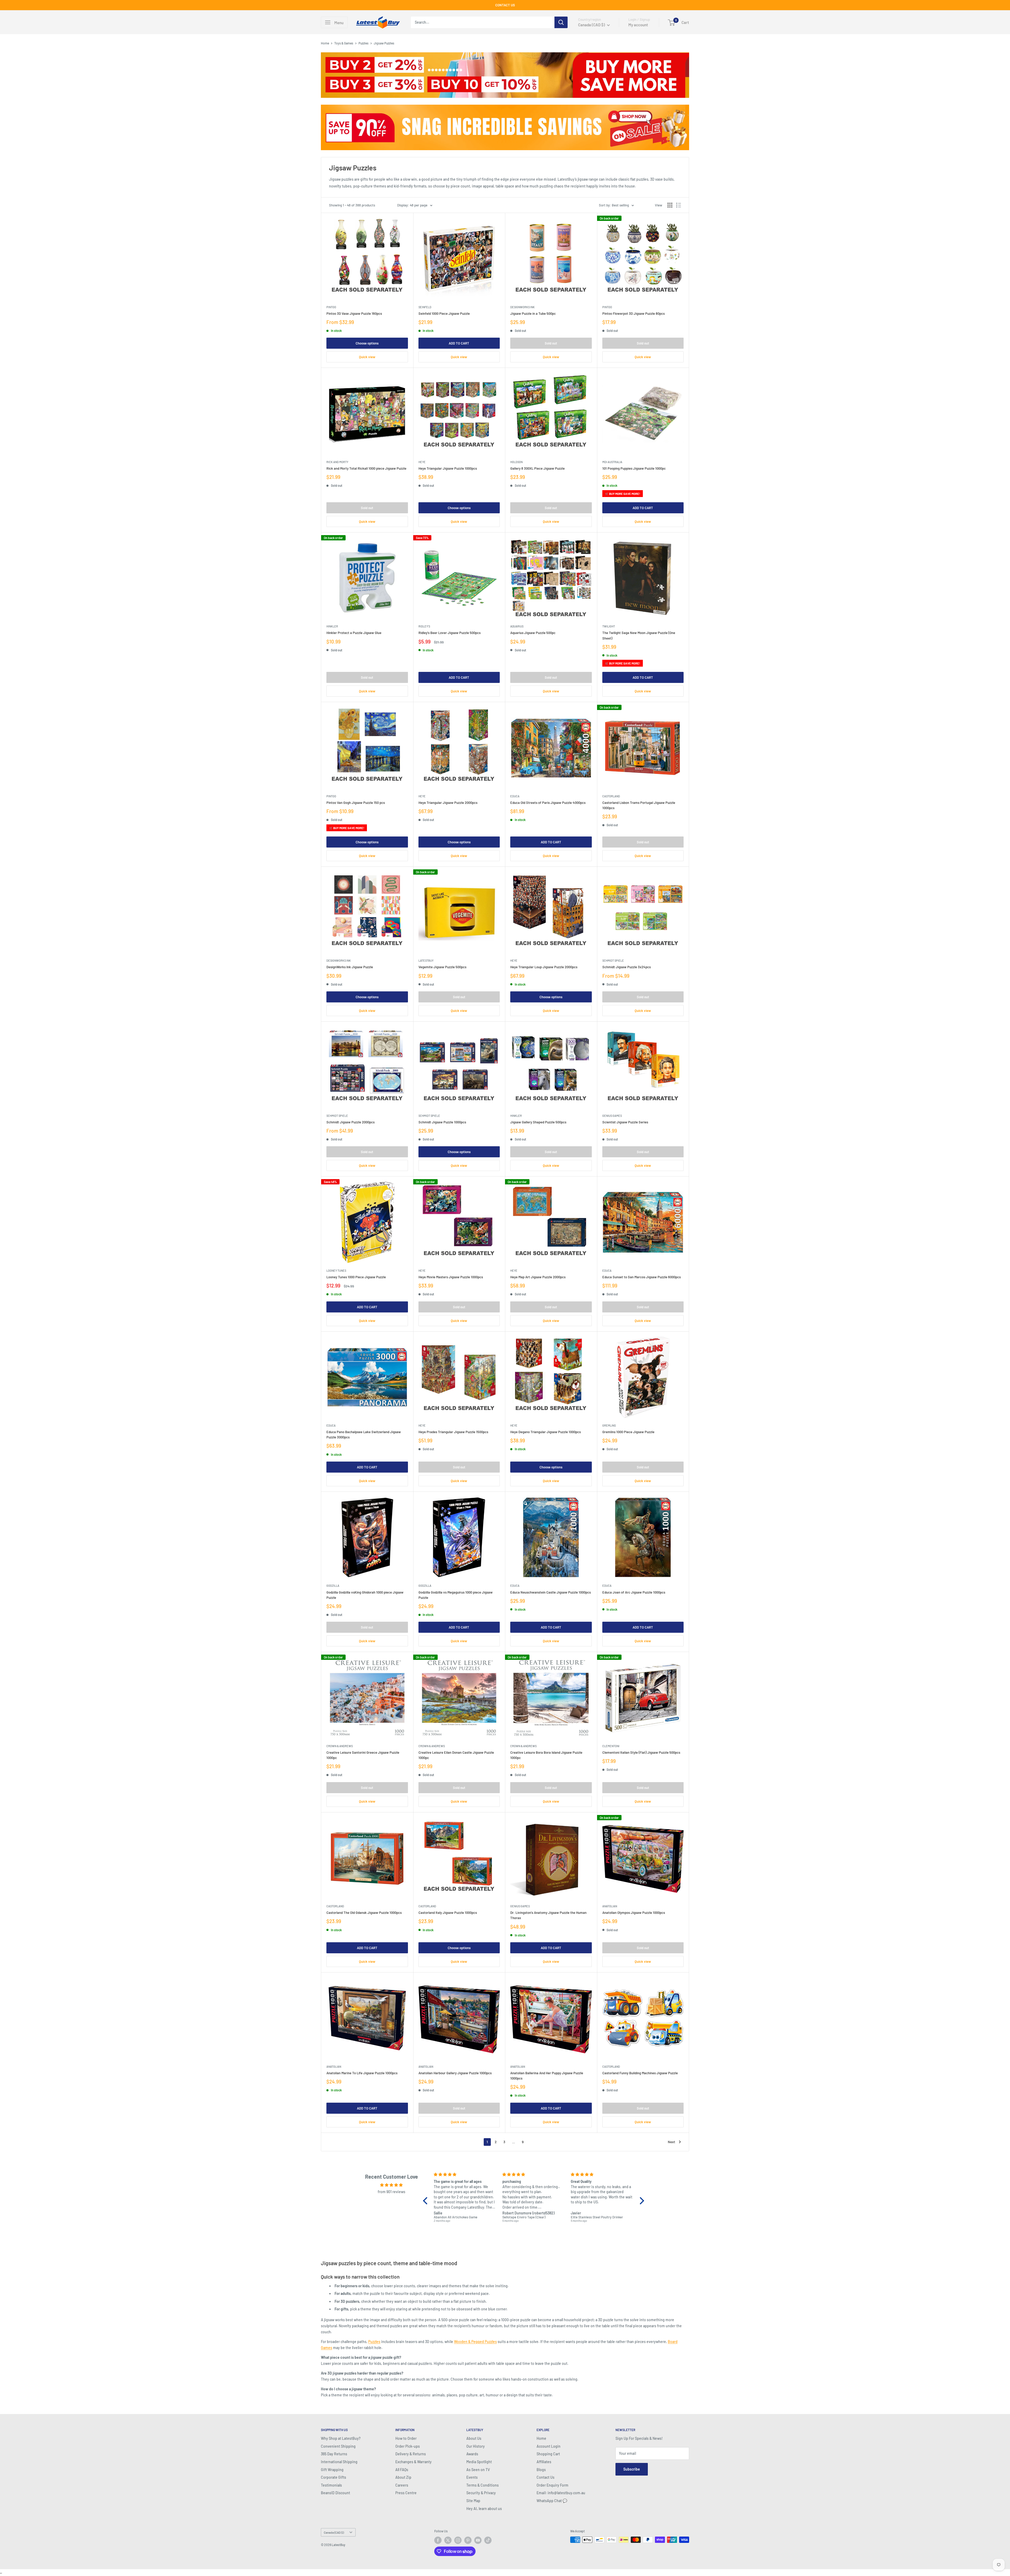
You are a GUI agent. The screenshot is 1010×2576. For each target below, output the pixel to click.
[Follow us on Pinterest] (468, 2540)
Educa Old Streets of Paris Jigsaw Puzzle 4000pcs (548, 803)
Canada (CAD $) (334, 2532)
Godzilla (333, 1586)
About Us (474, 2438)
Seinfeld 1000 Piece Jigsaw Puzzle (444, 313)
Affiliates (544, 2462)
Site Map (473, 2501)
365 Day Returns (334, 2454)
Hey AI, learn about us (484, 2509)
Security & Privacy (481, 2493)
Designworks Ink (522, 307)
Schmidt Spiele (613, 960)
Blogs (541, 2470)
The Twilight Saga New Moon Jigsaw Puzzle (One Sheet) (639, 635)
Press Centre (406, 2493)
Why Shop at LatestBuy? (341, 2438)
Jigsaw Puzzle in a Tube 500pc (533, 313)
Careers (402, 2485)
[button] (427, 2200)
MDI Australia (612, 462)
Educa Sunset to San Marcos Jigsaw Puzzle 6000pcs (642, 1277)
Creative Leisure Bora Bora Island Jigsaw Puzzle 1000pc (546, 1755)
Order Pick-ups (408, 2446)
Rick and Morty (337, 462)
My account (638, 25)
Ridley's (424, 626)
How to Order (406, 2438)
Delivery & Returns (411, 2454)
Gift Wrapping (332, 2470)
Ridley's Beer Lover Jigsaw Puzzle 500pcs (450, 633)
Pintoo (331, 307)
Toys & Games (344, 43)
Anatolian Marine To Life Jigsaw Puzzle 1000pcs (362, 2073)
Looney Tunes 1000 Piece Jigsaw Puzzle (356, 1277)
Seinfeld (425, 307)
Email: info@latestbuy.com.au (561, 2493)
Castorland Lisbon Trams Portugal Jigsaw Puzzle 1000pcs (639, 805)
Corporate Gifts (334, 2477)
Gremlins (609, 1425)
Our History (476, 2446)
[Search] (561, 22)
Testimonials (331, 2485)
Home (325, 43)
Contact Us (546, 2477)
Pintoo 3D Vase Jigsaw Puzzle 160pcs (354, 313)
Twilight (609, 626)
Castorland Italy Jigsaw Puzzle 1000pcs (448, 1913)
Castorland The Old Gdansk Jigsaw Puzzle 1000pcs (364, 1913)
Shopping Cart (548, 2454)
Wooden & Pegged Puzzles (475, 2342)
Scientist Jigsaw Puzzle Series (625, 1122)
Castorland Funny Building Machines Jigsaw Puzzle (640, 2073)
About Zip (403, 2477)
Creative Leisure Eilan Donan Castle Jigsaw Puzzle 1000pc (456, 1755)
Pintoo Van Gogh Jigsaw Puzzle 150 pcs (356, 803)
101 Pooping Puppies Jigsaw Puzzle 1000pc (634, 468)
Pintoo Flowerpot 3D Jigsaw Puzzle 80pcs (633, 313)
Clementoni (611, 1746)
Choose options (367, 343)
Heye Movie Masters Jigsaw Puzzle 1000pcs (451, 1277)
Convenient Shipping (338, 2446)
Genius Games (612, 1116)
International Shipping (339, 2462)
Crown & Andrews (340, 1746)
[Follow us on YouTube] (478, 2540)
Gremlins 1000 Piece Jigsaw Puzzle (628, 1432)
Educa (515, 796)
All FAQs (402, 2470)
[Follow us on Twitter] (448, 2540)
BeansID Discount (335, 2493)
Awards (472, 2454)
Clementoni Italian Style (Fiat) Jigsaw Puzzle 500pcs (641, 1752)
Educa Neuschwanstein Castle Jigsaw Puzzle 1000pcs (551, 1592)
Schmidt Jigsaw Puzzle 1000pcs (442, 1122)
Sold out (551, 343)
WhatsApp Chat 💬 (552, 2501)
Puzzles (363, 43)
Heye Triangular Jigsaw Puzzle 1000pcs (448, 468)
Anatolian (610, 1906)
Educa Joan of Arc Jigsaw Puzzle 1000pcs (634, 1592)
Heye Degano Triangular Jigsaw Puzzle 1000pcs (546, 1432)
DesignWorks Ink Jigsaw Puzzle (350, 967)
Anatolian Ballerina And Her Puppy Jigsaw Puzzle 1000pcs (547, 2076)
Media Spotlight (479, 2462)
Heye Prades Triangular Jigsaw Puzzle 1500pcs (453, 1432)
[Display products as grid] (670, 205)
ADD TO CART (459, 343)
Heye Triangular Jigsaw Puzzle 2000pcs (448, 803)
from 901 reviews (392, 2192)
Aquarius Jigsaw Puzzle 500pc (533, 633)
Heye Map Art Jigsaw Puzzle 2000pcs (538, 1277)
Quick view (367, 357)
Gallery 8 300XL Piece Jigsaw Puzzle (537, 468)
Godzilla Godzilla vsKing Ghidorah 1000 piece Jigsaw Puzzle (365, 1595)
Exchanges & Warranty (413, 2462)
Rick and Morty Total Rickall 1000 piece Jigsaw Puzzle (366, 468)
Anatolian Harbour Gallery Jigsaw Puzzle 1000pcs (455, 2073)
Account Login (549, 2446)
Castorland (611, 796)
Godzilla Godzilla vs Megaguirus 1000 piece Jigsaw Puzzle (456, 1595)
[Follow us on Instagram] (458, 2540)
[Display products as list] (679, 205)
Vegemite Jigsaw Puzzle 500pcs (442, 967)
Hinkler (332, 626)
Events (472, 2477)
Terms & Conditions (483, 2485)
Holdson (516, 462)
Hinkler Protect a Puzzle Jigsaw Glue (354, 633)
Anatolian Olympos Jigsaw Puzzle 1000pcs (634, 1913)
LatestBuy (426, 960)
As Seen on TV (478, 2470)
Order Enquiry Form (552, 2485)
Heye (422, 462)
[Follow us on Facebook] (438, 2540)
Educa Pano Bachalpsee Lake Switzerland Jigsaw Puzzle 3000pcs (364, 1434)
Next (671, 2142)
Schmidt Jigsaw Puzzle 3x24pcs (627, 967)
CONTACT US (505, 5)
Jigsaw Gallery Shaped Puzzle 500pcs (538, 1122)
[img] (391, 2185)
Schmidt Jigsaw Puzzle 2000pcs (350, 1122)
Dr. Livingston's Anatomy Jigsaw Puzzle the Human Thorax (548, 1915)
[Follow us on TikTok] (488, 2540)
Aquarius (517, 626)
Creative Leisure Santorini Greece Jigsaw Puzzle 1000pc (363, 1755)
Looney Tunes (336, 1271)
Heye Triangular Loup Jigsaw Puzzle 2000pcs (544, 967)
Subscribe (632, 2469)
